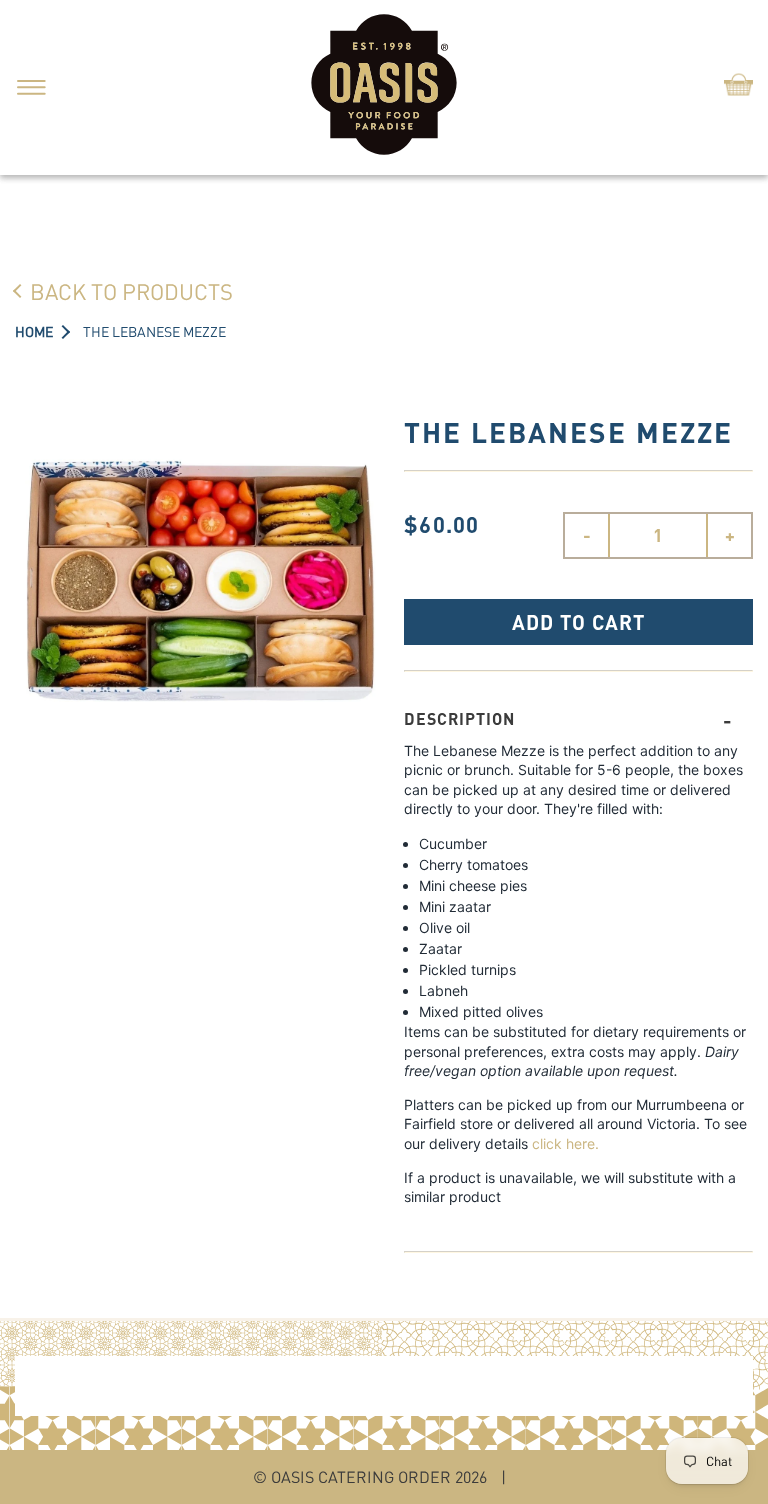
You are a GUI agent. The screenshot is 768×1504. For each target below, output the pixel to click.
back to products (131, 291)
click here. (565, 1143)
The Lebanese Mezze (154, 331)
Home (34, 331)
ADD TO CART (578, 622)
